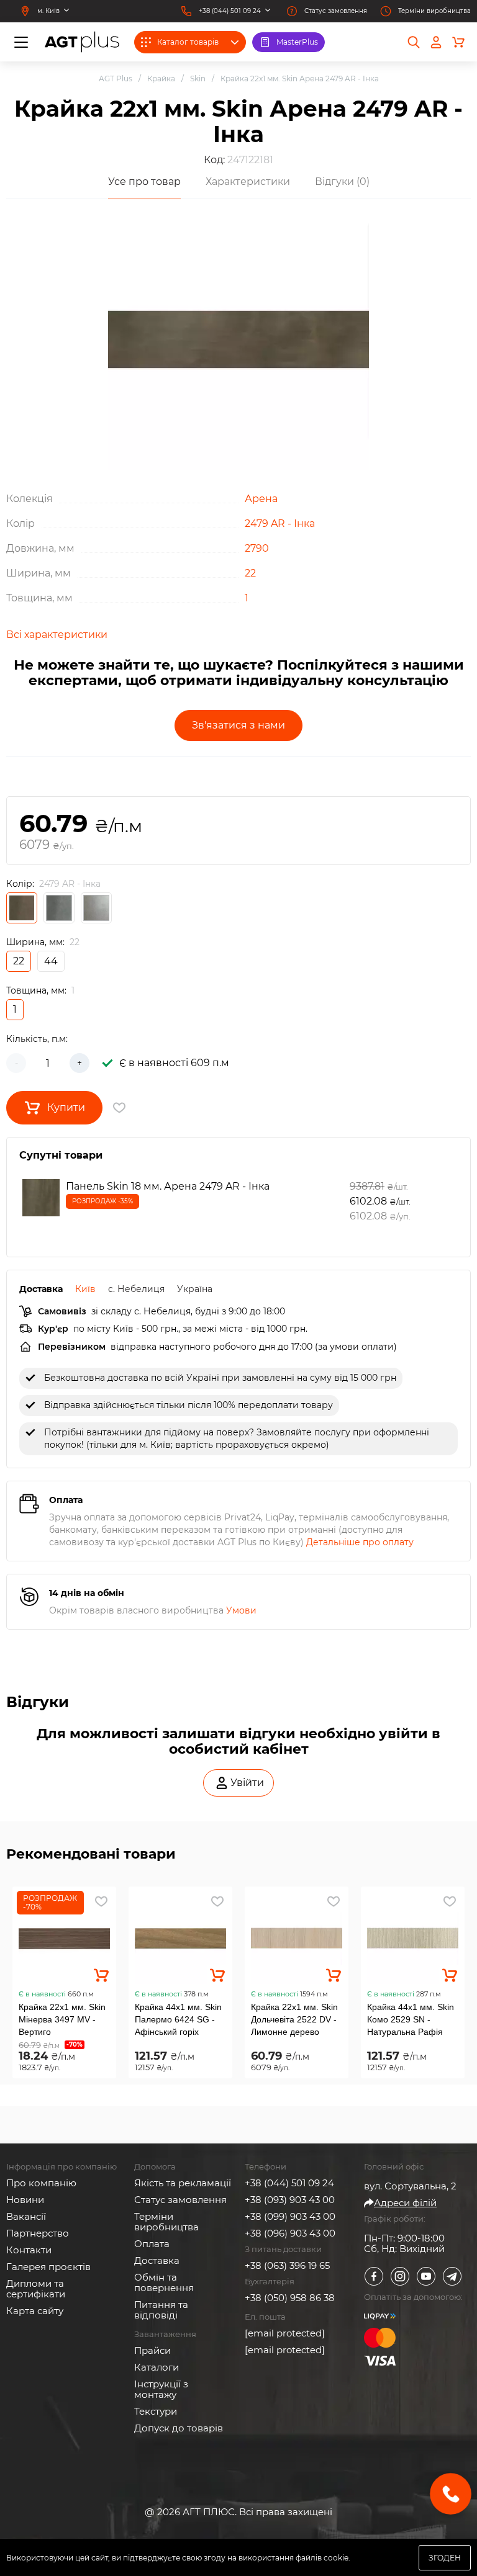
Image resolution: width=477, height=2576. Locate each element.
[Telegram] (452, 2276)
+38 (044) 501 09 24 (289, 2183)
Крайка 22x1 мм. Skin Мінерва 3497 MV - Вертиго (62, 2019)
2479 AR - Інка (280, 523)
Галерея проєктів (48, 2267)
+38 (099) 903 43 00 (290, 2216)
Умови (241, 1610)
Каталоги (157, 2367)
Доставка (157, 2260)
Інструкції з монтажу (161, 2389)
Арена (261, 499)
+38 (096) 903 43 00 (290, 2233)
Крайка (161, 79)
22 (250, 573)
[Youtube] (426, 2276)
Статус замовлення (180, 2200)
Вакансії (26, 2216)
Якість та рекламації (183, 2183)
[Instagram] (400, 2276)
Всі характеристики (57, 635)
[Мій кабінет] (436, 42)
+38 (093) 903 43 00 (290, 2200)
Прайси (152, 2350)
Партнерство (38, 2233)
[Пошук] (414, 42)
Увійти (247, 1783)
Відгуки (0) (342, 182)
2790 (257, 548)
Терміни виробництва (166, 2222)
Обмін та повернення (164, 2282)
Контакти (29, 2250)
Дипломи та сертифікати (36, 2289)
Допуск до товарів (179, 2428)
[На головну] (82, 42)
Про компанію (41, 2183)
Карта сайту (35, 2311)
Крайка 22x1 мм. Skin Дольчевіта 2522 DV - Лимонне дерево (294, 2019)
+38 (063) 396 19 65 (287, 2265)
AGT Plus (116, 79)
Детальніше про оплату (360, 1542)
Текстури (156, 2411)
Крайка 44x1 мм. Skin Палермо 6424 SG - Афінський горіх (178, 2019)
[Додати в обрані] (101, 1901)
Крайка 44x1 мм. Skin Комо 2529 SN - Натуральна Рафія (411, 2019)
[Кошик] (458, 42)
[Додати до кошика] (101, 1975)
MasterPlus (297, 42)
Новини (25, 2200)
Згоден (445, 2558)
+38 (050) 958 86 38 (290, 2298)
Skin (198, 79)
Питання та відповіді (161, 2310)
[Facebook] (374, 2276)
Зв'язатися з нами (238, 725)
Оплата (152, 2244)
